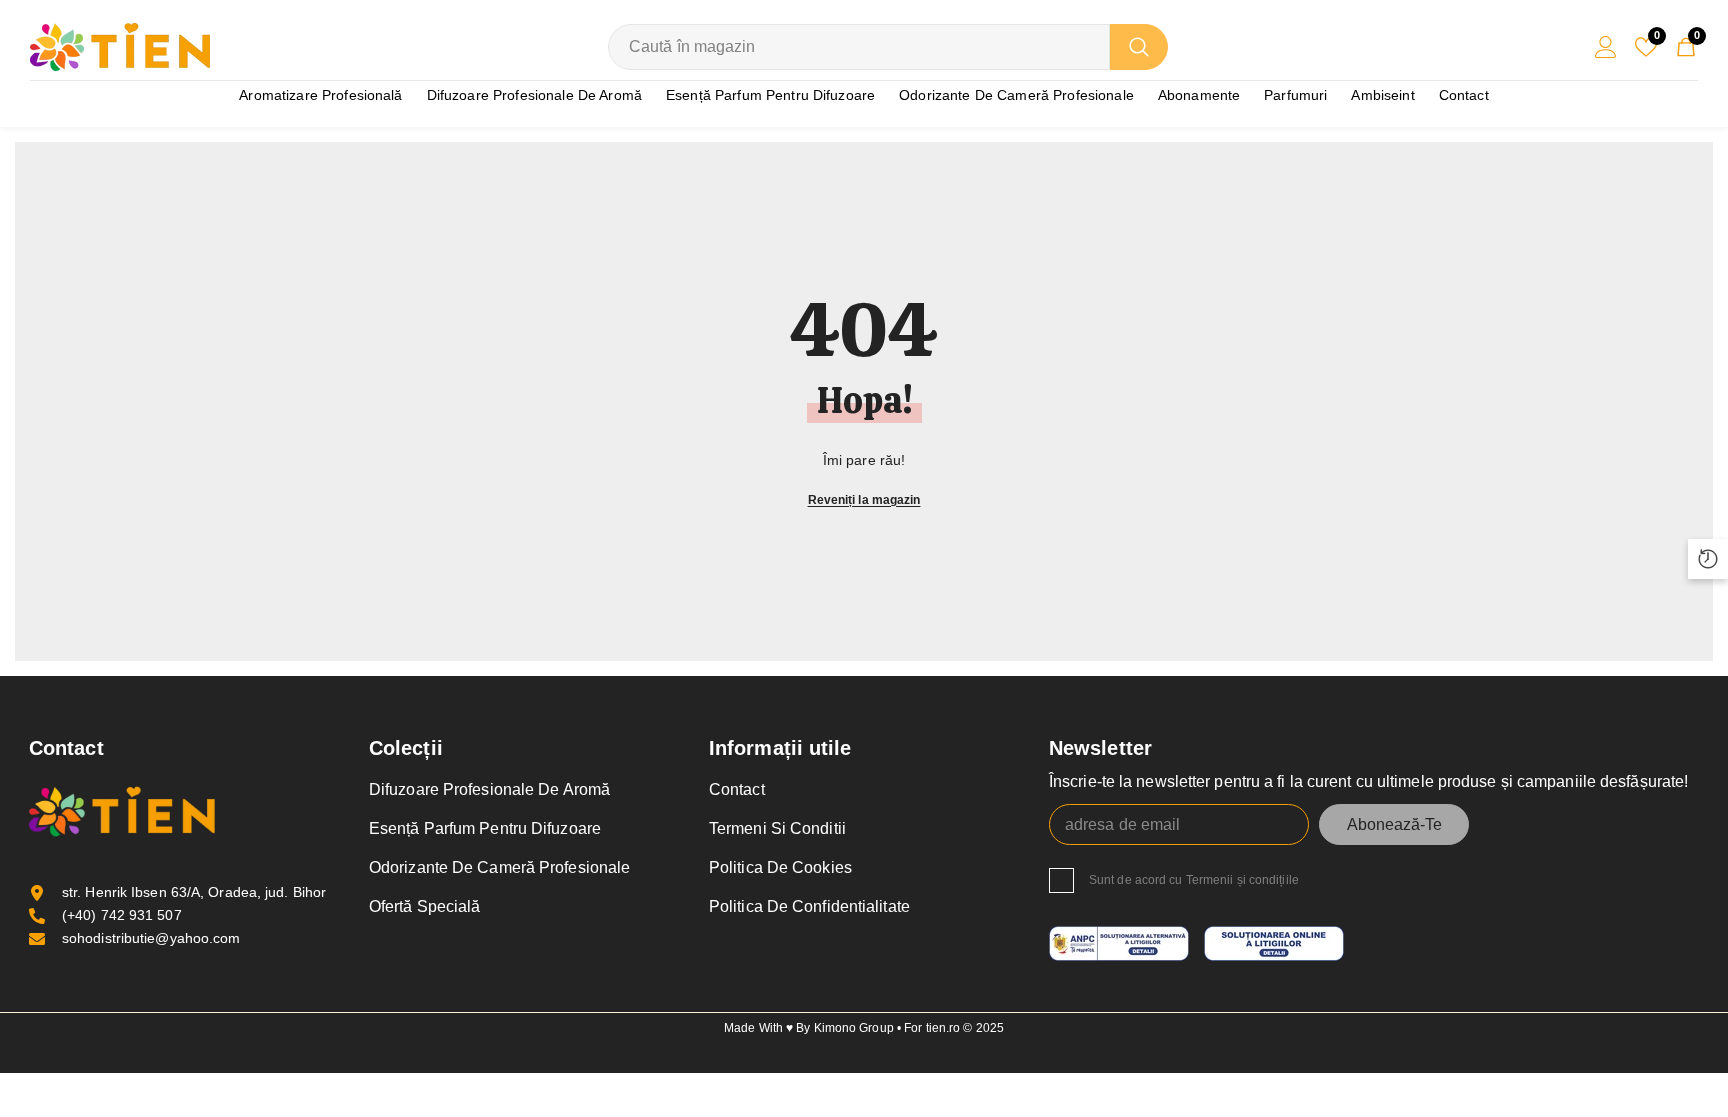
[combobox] (859, 47)
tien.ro (943, 1028)
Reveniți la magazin (864, 500)
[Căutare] (888, 47)
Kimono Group (855, 1028)
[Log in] (1606, 47)
